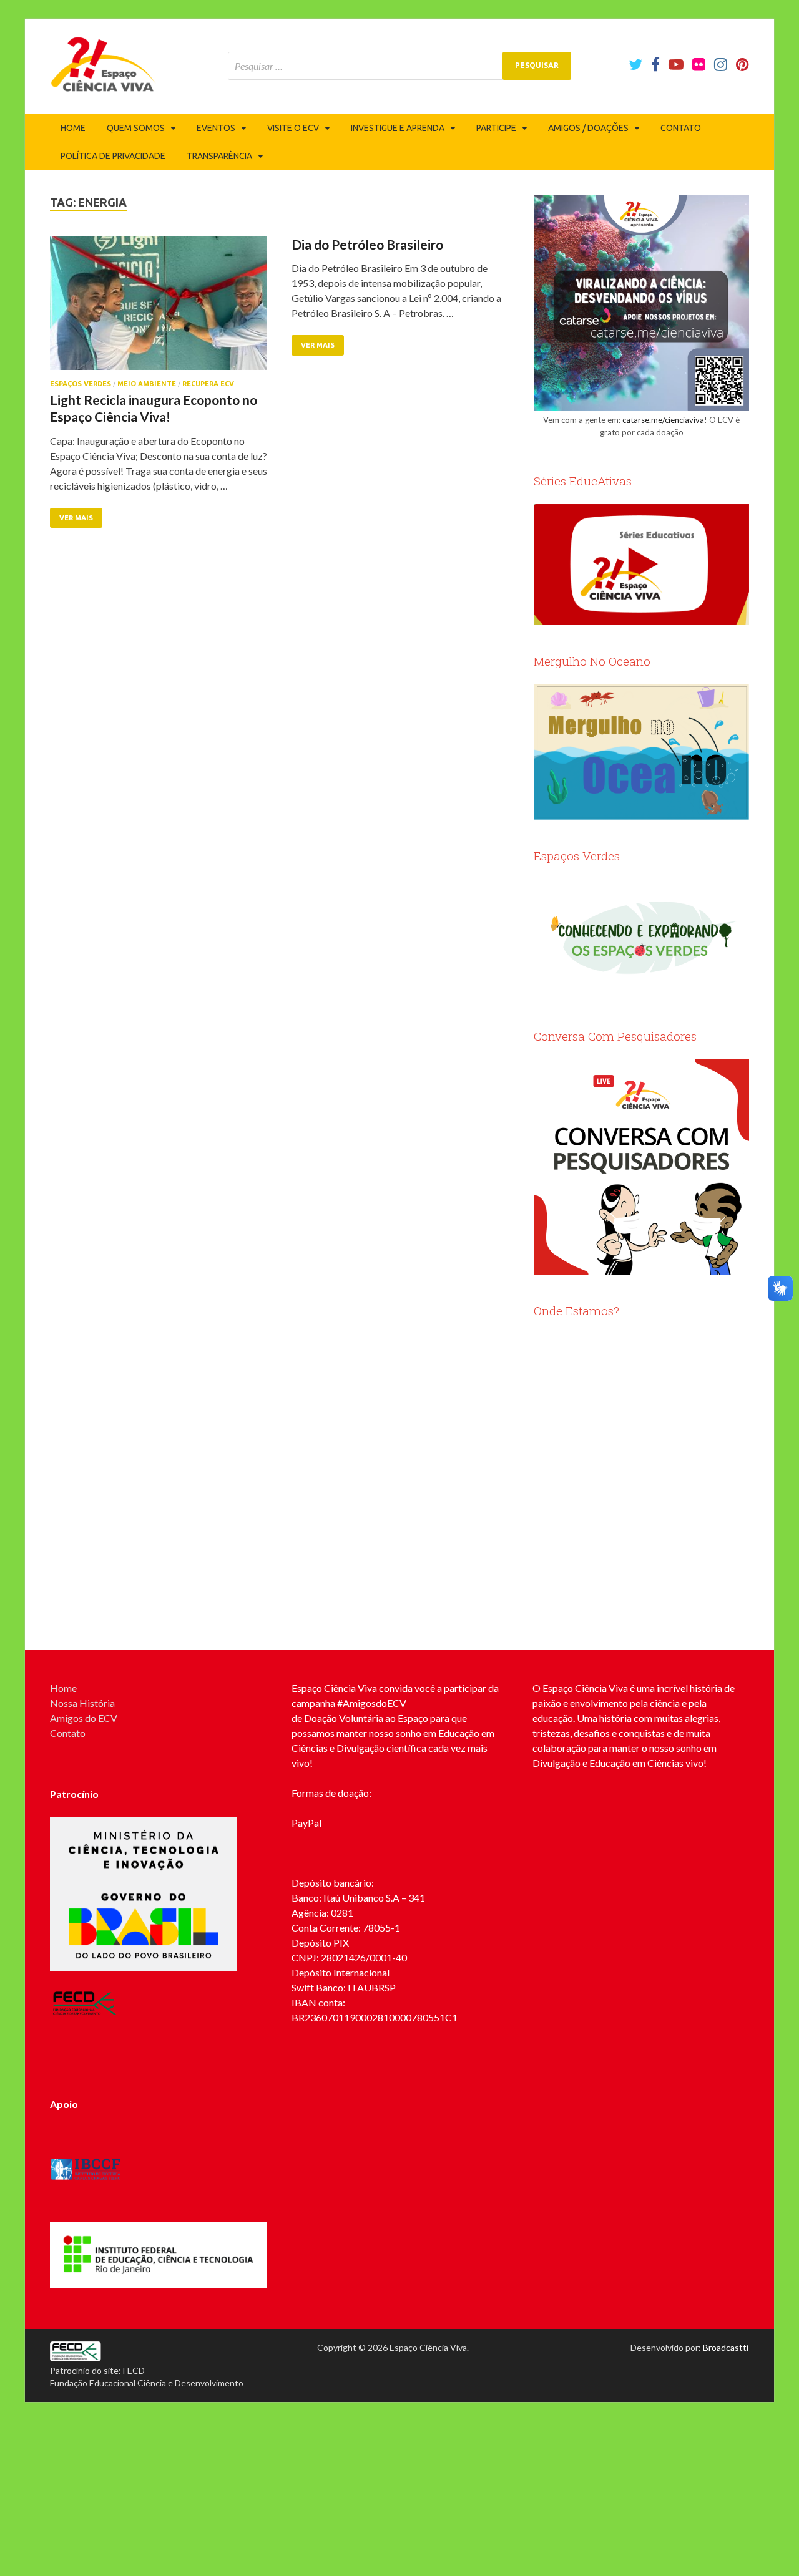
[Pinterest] (743, 64)
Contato (681, 128)
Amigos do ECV (84, 1718)
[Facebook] (655, 64)
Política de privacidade (113, 156)
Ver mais (76, 518)
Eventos (216, 128)
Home (73, 128)
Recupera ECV (208, 384)
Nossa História (82, 1703)
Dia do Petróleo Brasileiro (367, 244)
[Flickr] (699, 64)
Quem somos (136, 128)
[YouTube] (676, 64)
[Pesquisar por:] (399, 66)
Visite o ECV (293, 128)
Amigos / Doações (588, 128)
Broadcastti (726, 2347)
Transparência (219, 156)
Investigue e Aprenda (398, 128)
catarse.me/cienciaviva (663, 420)
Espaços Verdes (81, 384)
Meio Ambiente (147, 384)
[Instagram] (721, 64)
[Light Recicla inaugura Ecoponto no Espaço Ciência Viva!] (159, 308)
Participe (496, 128)
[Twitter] (635, 64)
